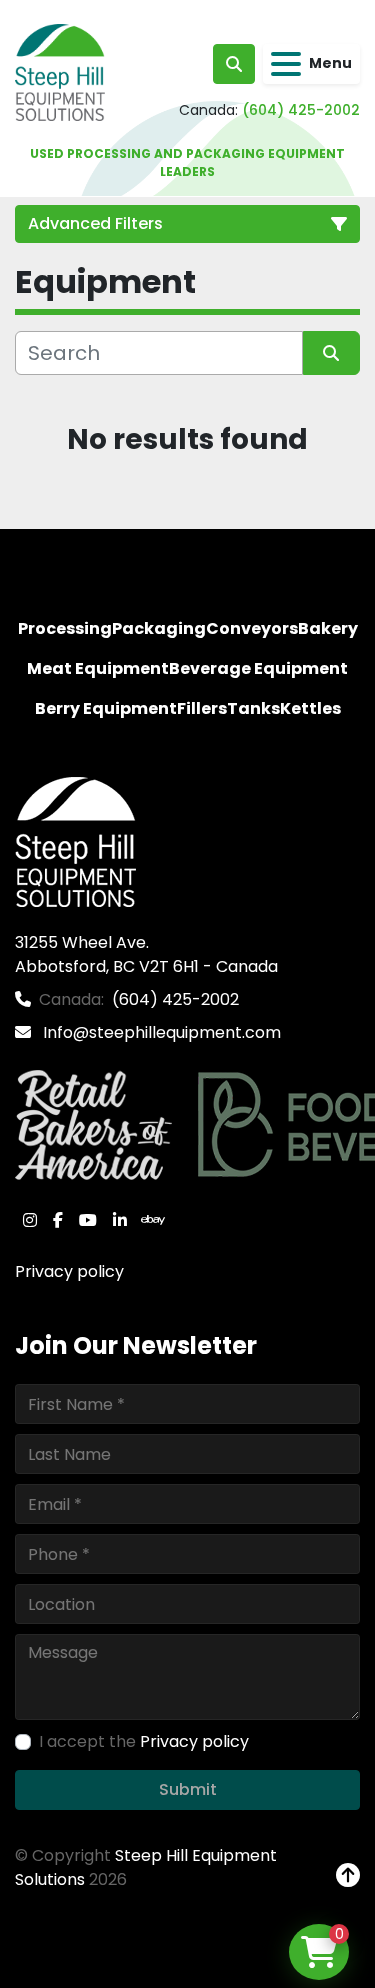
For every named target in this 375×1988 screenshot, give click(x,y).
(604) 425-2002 (301, 110)
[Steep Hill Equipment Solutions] (75, 840)
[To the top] (348, 1876)
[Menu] (286, 64)
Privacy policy (69, 1271)
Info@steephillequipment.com (160, 1032)
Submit (188, 1789)
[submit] (332, 353)
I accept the (144, 1741)
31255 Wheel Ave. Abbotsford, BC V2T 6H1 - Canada (146, 954)
